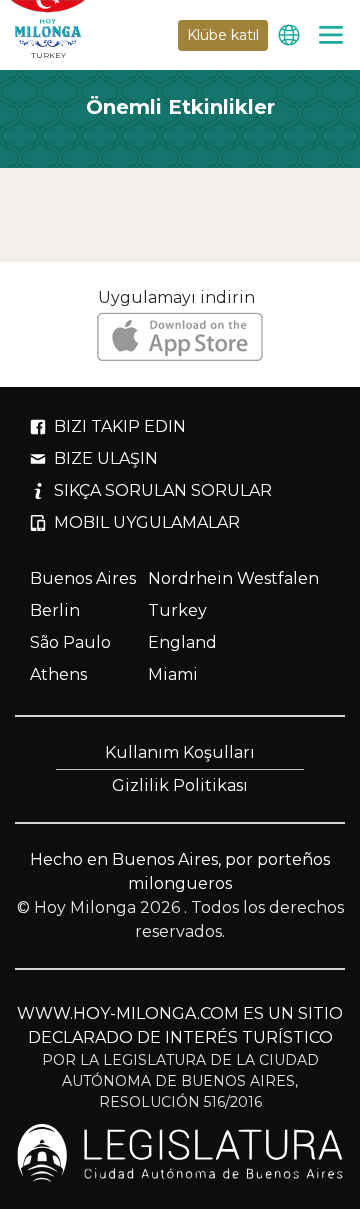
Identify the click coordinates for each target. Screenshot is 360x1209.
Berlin (55, 610)
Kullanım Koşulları (180, 752)
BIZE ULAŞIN (106, 458)
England (182, 642)
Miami (173, 674)
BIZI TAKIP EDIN (120, 426)
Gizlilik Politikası (180, 785)
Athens (58, 674)
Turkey (177, 610)
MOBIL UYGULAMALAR (147, 522)
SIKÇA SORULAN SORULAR (163, 490)
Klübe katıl (223, 35)
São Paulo (70, 642)
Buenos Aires (83, 578)
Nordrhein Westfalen (233, 578)
